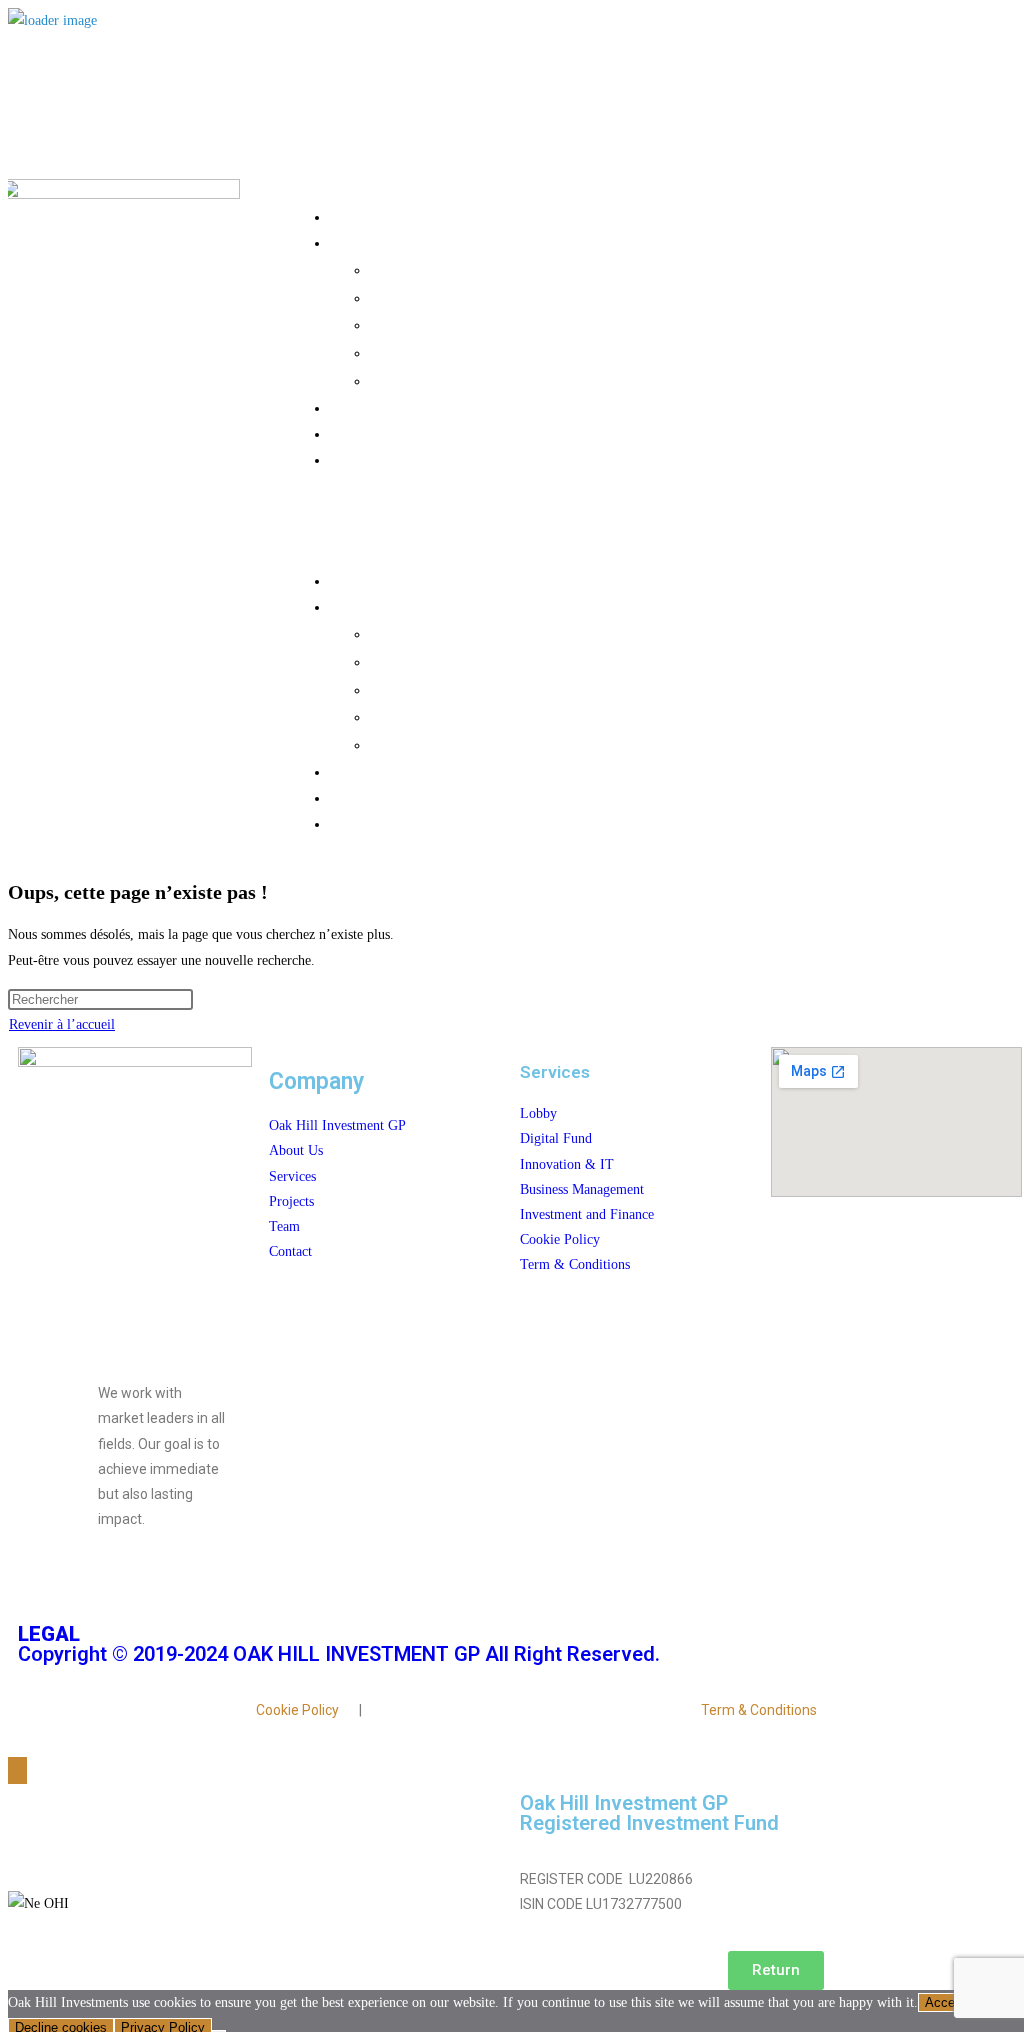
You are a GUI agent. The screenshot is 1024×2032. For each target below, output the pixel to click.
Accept (945, 2002)
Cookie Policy (297, 1710)
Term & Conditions (759, 1710)
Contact (520, 459)
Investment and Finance (540, 380)
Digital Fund (540, 297)
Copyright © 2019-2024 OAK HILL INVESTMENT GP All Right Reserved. (339, 1644)
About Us (520, 216)
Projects (520, 407)
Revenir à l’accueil (62, 1024)
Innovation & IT (540, 324)
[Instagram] (106, 1591)
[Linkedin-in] (231, 1591)
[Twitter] (169, 1591)
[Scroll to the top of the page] (17, 1770)
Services (520, 242)
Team (520, 433)
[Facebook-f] (43, 1591)
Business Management (540, 352)
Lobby (540, 269)
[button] (500, 520)
